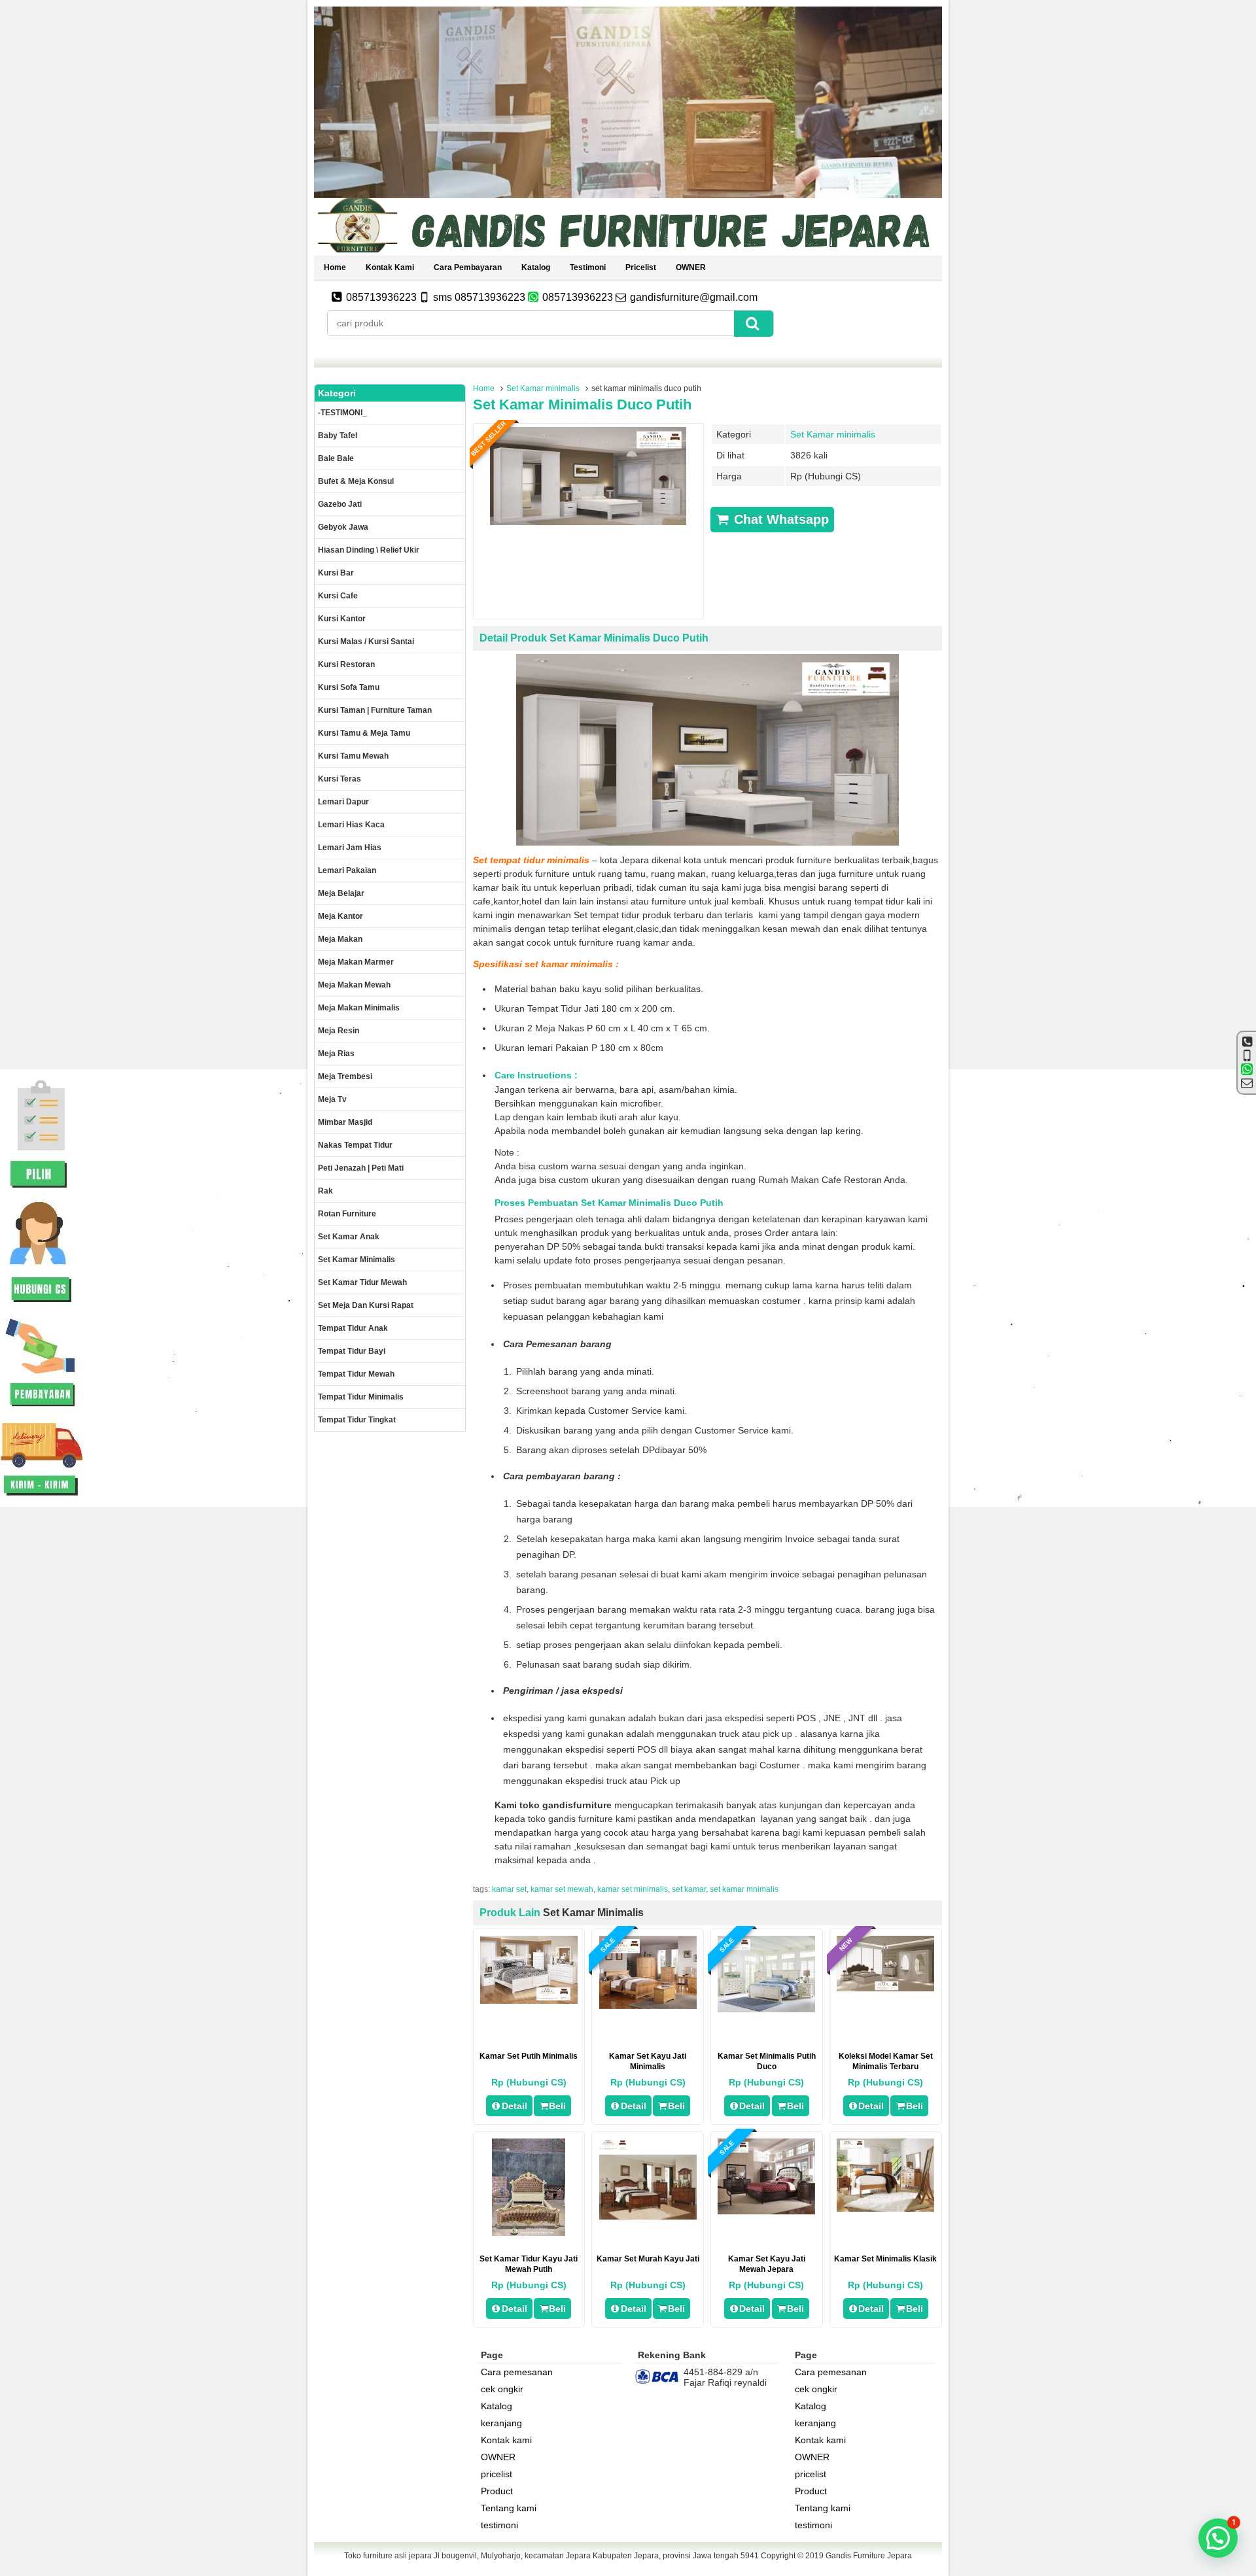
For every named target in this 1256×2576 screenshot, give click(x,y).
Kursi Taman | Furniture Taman (375, 710)
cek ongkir (502, 2389)
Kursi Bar (336, 573)
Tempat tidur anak (353, 1328)
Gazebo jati (340, 504)
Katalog (536, 267)
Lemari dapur (343, 802)
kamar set (509, 1889)
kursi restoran (346, 664)
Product (497, 2491)
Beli (557, 2106)
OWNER (691, 267)
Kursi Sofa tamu (349, 687)
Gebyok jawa (343, 527)
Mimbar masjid (345, 1122)
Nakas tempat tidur (355, 1145)
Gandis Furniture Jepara (869, 2556)
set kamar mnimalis (744, 1889)
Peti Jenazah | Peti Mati (361, 1168)
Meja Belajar (341, 893)
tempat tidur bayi (352, 1351)
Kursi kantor (342, 619)
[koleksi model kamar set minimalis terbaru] (885, 1988)
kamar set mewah (562, 1889)
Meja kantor (340, 916)
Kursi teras (340, 779)
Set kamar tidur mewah (362, 1282)
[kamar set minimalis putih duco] (766, 2009)
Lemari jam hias (350, 848)
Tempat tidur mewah (356, 1374)
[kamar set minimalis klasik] (885, 2208)
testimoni (588, 267)
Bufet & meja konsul (356, 481)
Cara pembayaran (468, 267)
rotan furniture (347, 1214)
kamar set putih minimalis (529, 2056)
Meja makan (340, 939)
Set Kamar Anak (349, 1237)
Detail (515, 2106)
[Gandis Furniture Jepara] (628, 250)
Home (335, 267)
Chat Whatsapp (779, 519)
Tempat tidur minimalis (361, 1397)
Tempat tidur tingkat (357, 1420)
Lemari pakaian (347, 870)
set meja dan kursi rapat (366, 1305)
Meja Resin (339, 1031)
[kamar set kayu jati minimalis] (648, 2006)
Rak (325, 1191)
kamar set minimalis (633, 1889)
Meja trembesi (345, 1076)
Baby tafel (338, 436)
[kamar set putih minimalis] (529, 2001)
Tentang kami (509, 2508)
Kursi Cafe (338, 596)
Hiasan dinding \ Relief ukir (369, 550)
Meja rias (336, 1054)
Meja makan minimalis (359, 1008)
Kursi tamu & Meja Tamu (364, 733)
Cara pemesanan (517, 2372)
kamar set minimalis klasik (885, 2259)
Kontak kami (390, 267)
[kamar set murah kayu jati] (648, 2233)
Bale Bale (336, 458)
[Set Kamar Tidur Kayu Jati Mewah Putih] (529, 2233)
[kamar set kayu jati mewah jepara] (766, 2211)
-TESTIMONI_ (342, 413)
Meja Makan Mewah (354, 985)
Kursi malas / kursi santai (366, 642)
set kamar (689, 1889)
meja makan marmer (356, 962)
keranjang (501, 2423)
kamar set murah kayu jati (648, 2259)
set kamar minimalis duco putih (582, 404)
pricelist (641, 267)
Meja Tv (332, 1099)
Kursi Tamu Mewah (353, 756)
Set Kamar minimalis (543, 388)
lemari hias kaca (351, 825)
